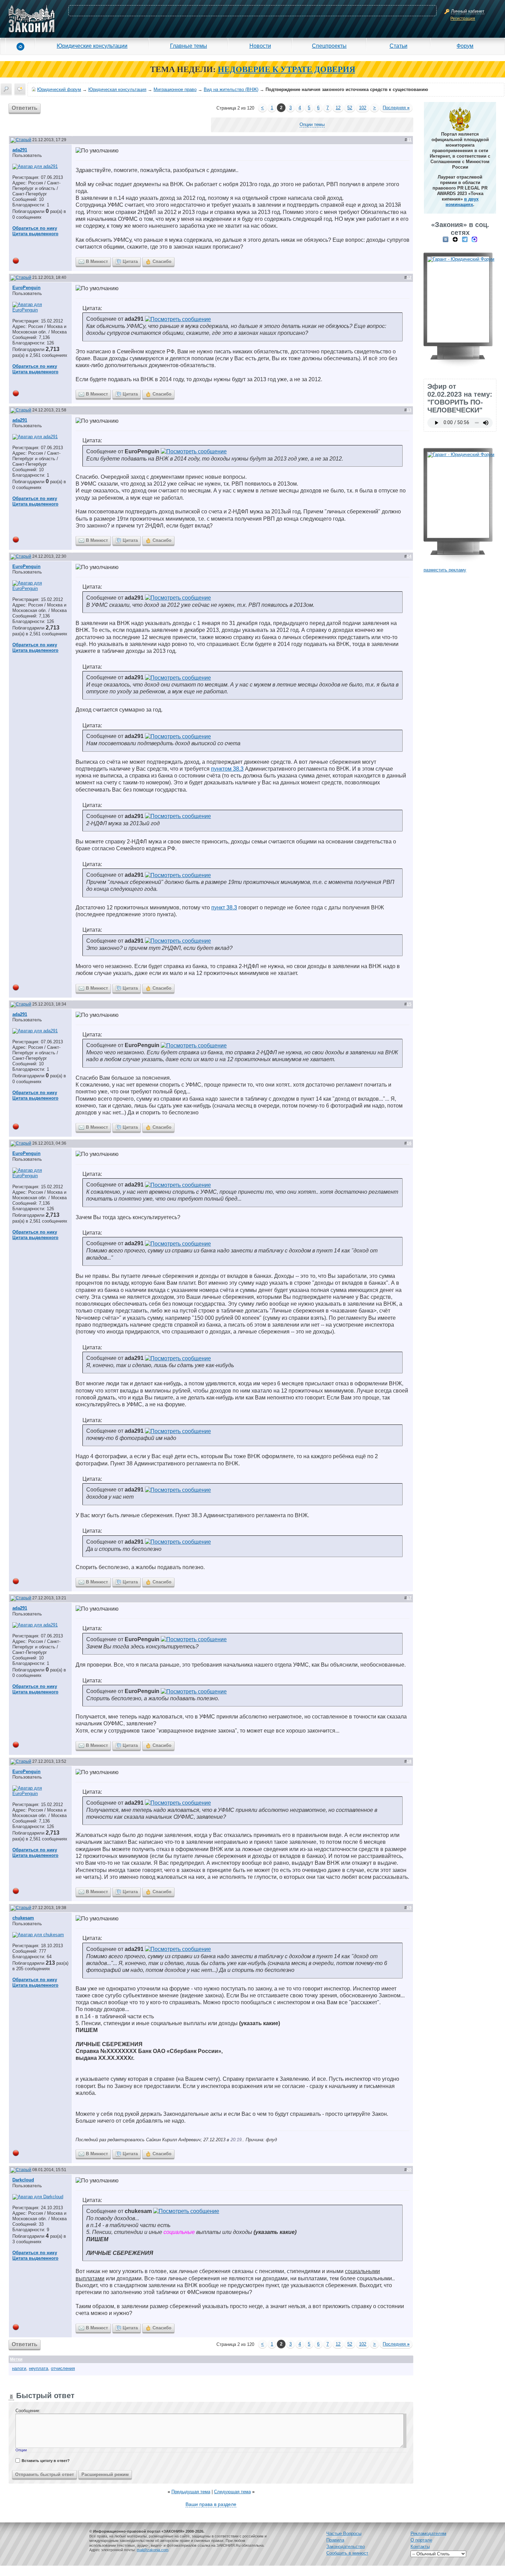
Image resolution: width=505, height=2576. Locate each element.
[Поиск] (6, 89)
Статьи (399, 46)
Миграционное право (175, 89)
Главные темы (189, 46)
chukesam (23, 1918)
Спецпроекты (329, 46)
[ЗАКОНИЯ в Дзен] (455, 239)
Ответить (25, 108)
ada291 (20, 150)
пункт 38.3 (224, 907)
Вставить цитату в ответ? (46, 2461)
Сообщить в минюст (347, 2553)
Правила (335, 2540)
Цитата (130, 262)
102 (363, 108)
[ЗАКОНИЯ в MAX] (474, 239)
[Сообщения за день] (20, 89)
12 (338, 108)
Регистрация (463, 19)
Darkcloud (23, 2180)
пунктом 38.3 (227, 769)
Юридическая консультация (117, 89)
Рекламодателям (428, 2534)
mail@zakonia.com (153, 2550)
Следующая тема (232, 2492)
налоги (19, 2368)
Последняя (396, 108)
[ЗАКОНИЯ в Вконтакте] (446, 239)
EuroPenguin (26, 288)
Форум (465, 46)
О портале (421, 2540)
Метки (16, 2359)
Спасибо (162, 262)
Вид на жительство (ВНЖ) (231, 89)
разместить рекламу (445, 570)
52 (350, 108)
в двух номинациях (462, 202)
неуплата (38, 2368)
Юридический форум (59, 89)
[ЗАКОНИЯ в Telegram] (465, 239)
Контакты (420, 2547)
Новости (260, 46)
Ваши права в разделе (211, 2504)
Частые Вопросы (344, 2534)
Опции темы (312, 124)
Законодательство (346, 2547)
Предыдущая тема (191, 2492)
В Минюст (97, 262)
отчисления (63, 2368)
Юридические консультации (92, 46)
